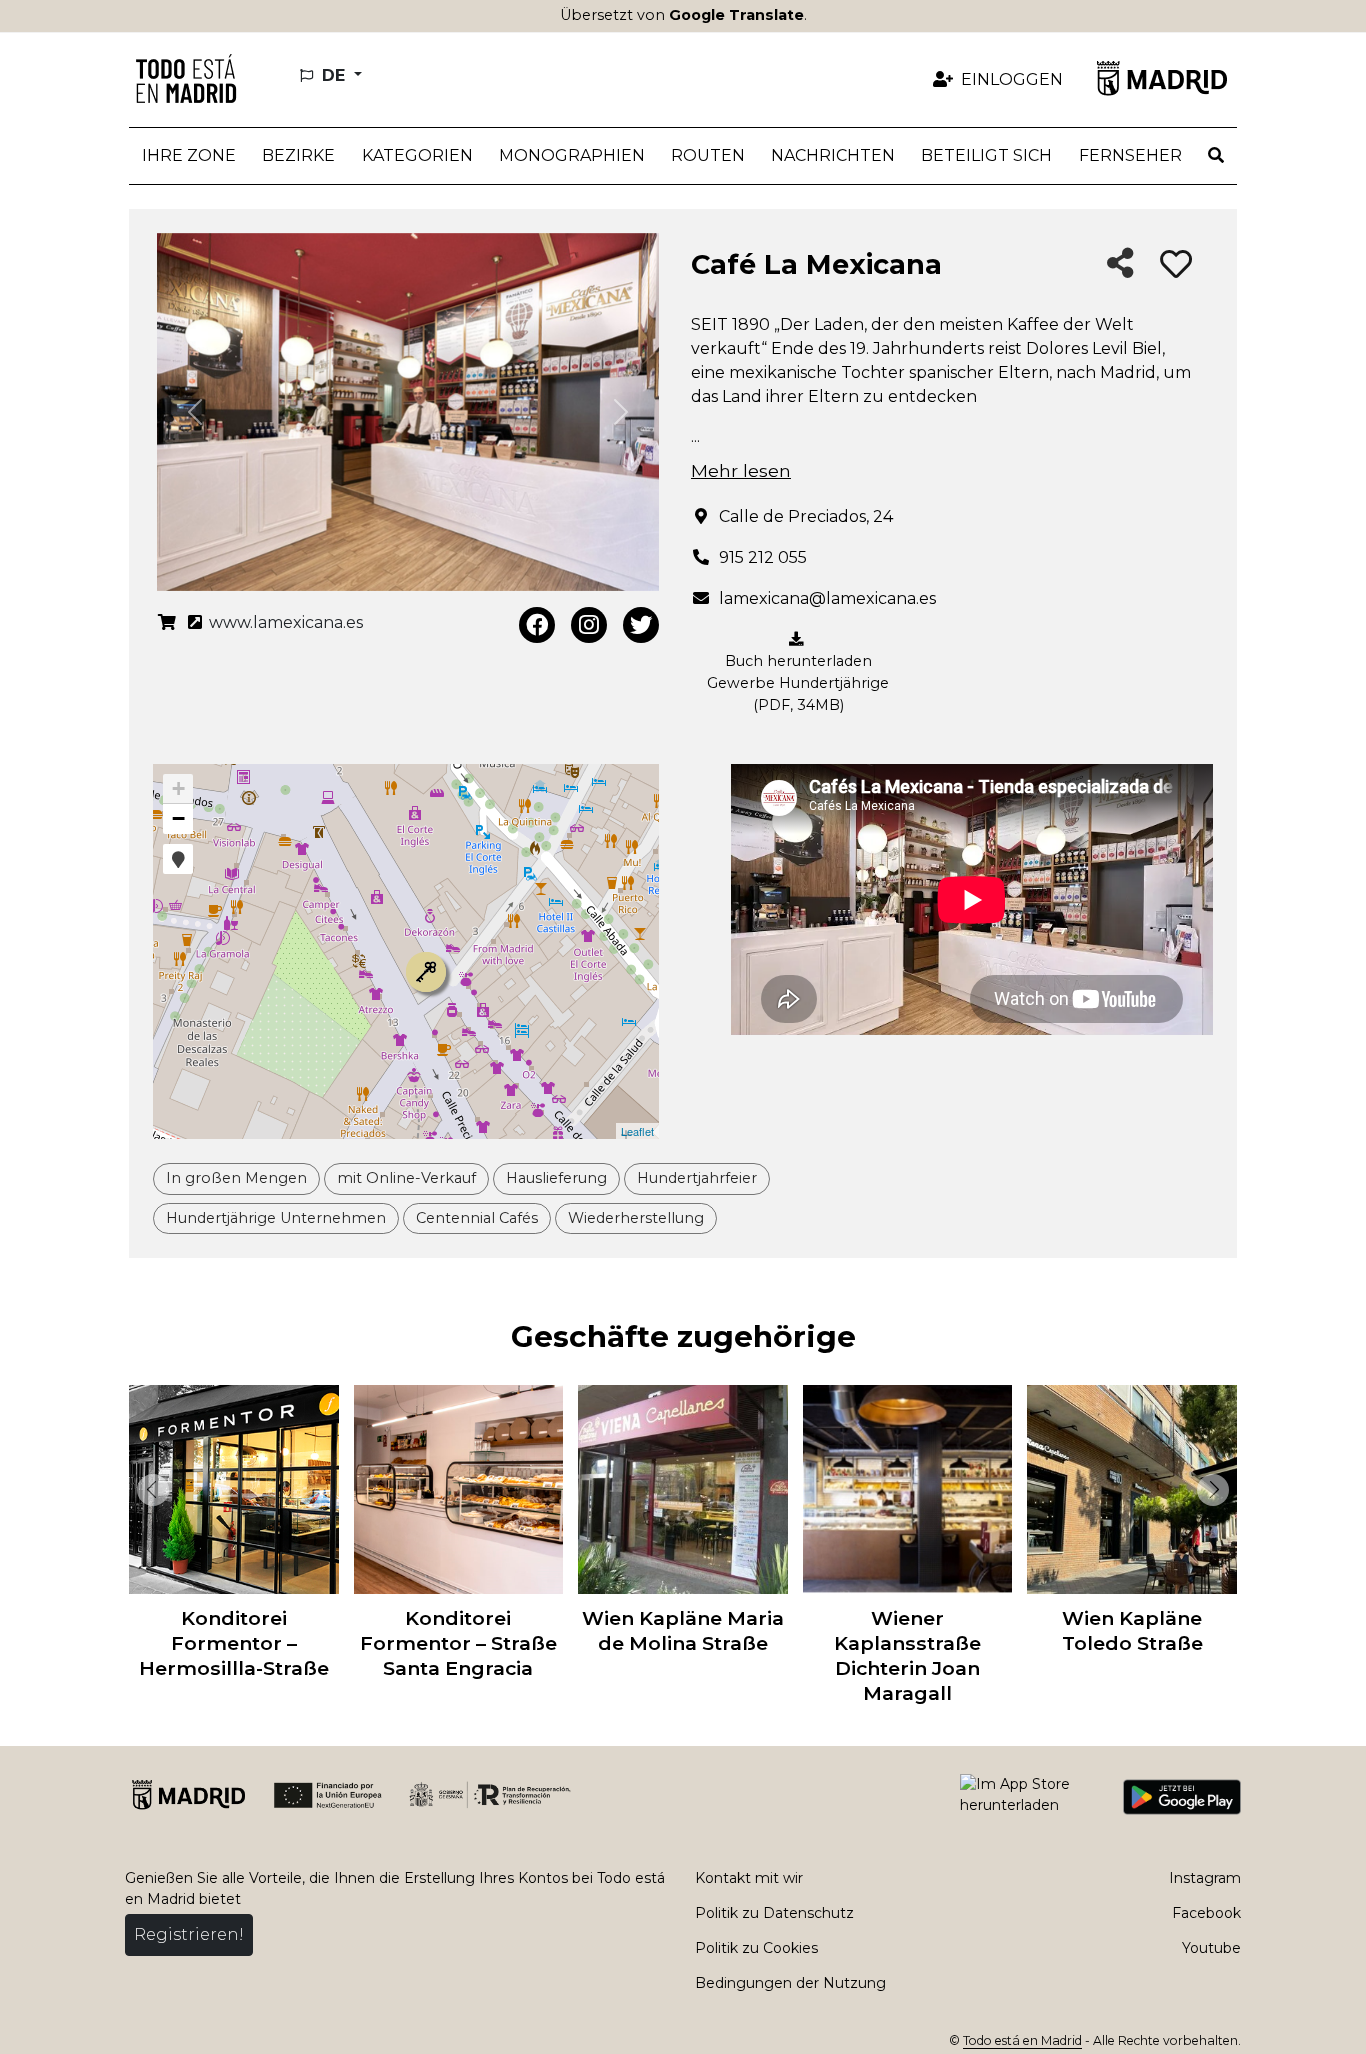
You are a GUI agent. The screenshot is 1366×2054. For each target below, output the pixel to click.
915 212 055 (763, 557)
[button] (298, 156)
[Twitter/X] (641, 625)
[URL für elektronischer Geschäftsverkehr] (167, 623)
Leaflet (637, 1131)
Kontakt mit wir (749, 1878)
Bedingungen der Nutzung (790, 1983)
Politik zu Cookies (756, 1948)
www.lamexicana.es (284, 622)
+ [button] (178, 788)
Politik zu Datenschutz (774, 1913)
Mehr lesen (741, 470)
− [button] (178, 818)
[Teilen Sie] (1120, 264)
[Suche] (1216, 156)
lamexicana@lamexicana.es (827, 598)
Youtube (1211, 1948)
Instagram (1205, 1878)
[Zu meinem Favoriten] (1176, 265)
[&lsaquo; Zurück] (149, 1490)
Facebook (1206, 1913)
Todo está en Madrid (1022, 2040)
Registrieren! (189, 1934)
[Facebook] (537, 625)
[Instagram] (589, 625)
